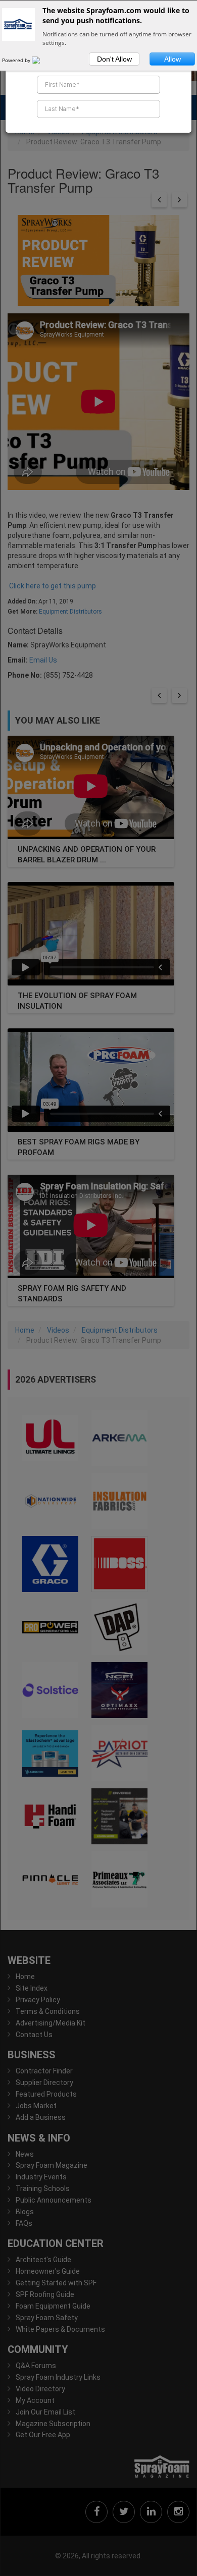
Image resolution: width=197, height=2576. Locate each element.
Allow (173, 59)
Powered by (17, 60)
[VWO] (42, 60)
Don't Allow (114, 59)
